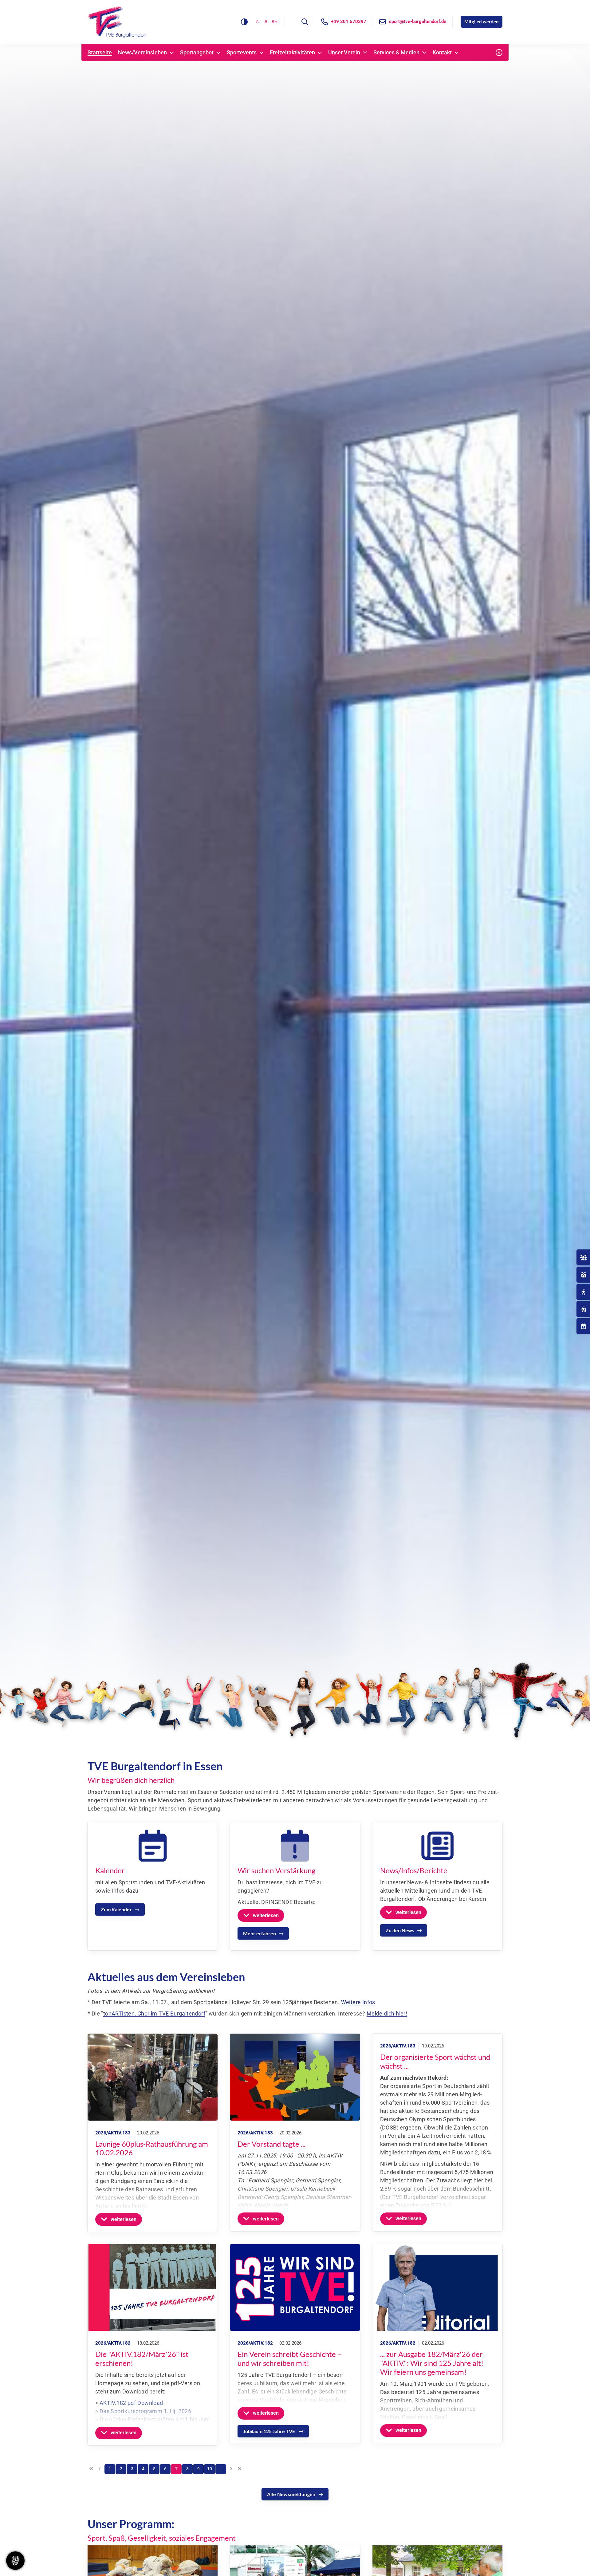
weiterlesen (266, 1915)
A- (258, 22)
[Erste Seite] (91, 2469)
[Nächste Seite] (231, 2469)
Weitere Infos (358, 2002)
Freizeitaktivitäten (292, 53)
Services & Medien (396, 53)
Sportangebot (197, 53)
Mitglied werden (482, 22)
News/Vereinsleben (142, 53)
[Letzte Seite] (239, 2469)
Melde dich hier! (387, 2014)
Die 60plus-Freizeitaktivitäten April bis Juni (155, 2419)
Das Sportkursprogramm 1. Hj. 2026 (145, 2411)
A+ (274, 22)
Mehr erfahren (260, 1933)
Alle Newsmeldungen (291, 2494)
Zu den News (400, 1930)
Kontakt (442, 53)
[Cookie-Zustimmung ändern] (15, 2561)
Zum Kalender (116, 1909)
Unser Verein (344, 53)
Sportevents (242, 53)
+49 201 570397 (349, 22)
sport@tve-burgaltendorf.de (418, 22)
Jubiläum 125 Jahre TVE (269, 2431)
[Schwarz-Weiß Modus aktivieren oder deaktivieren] (244, 22)
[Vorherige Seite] (100, 2469)
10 (210, 2469)
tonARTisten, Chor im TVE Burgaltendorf (154, 2014)
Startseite (100, 53)
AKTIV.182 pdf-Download (131, 2403)
